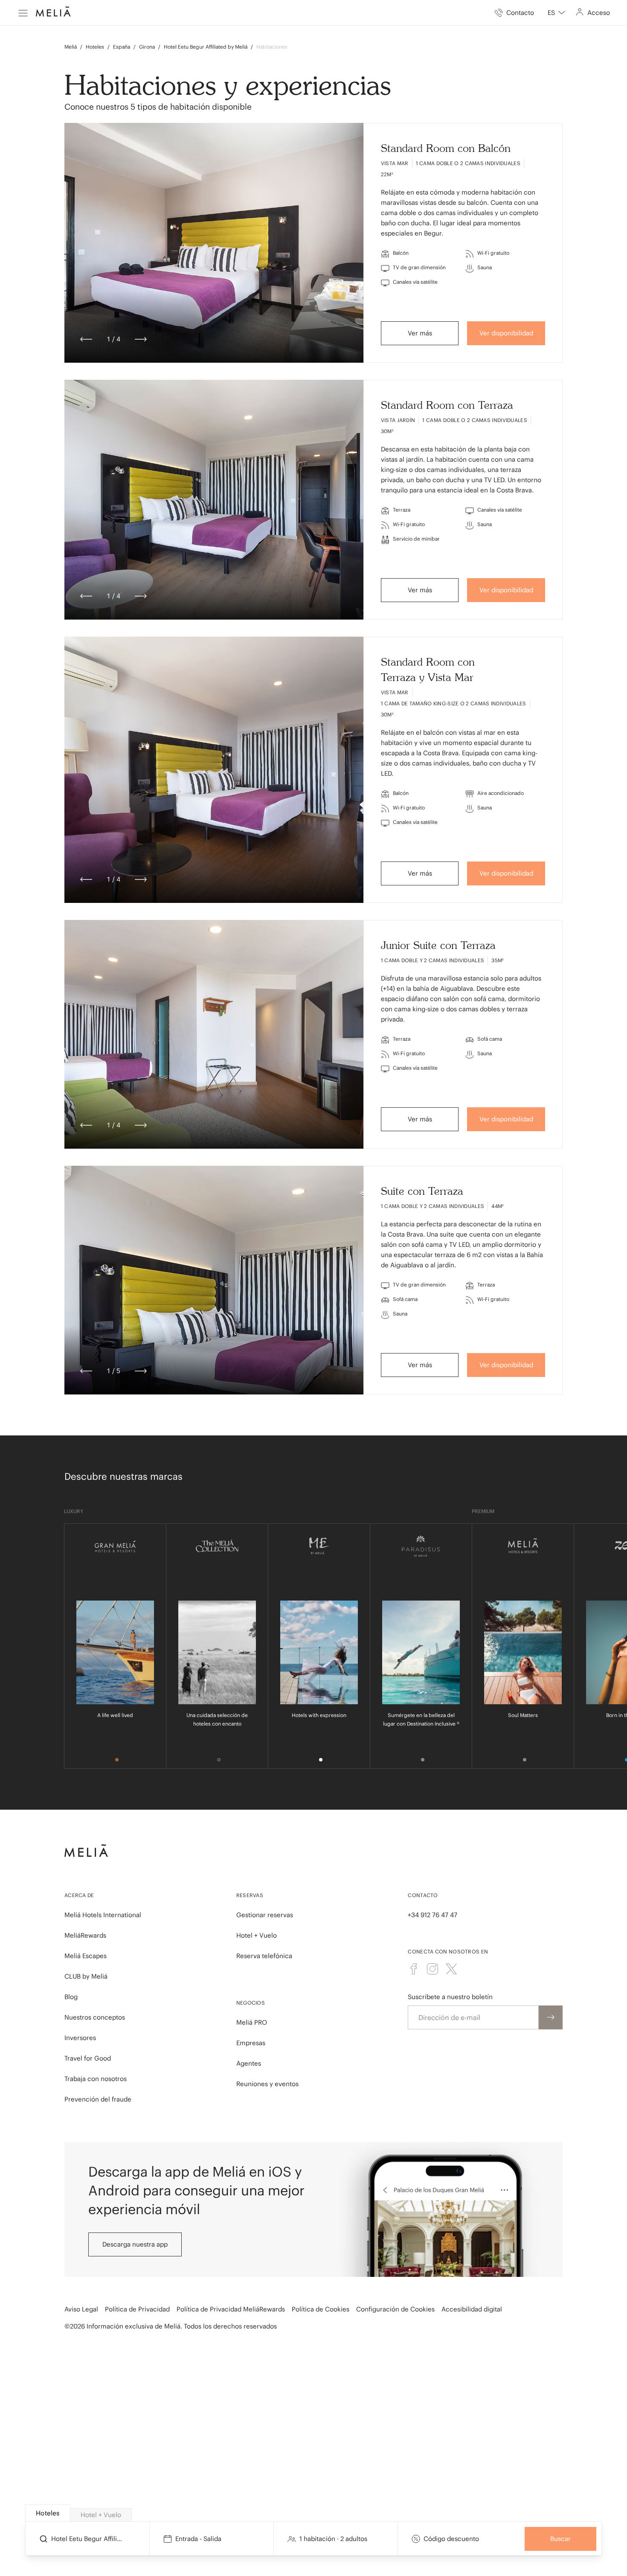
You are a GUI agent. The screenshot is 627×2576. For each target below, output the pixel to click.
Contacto (423, 1895)
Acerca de (79, 1895)
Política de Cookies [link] (321, 2309)
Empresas (251, 2043)
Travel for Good (88, 2058)
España (122, 47)
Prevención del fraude (98, 2099)
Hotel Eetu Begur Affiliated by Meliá (206, 47)
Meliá (71, 47)
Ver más (420, 333)
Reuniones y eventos (267, 2084)
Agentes (249, 2063)
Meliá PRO (252, 2022)
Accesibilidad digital (472, 2309)
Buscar (560, 2539)
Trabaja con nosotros (96, 2079)
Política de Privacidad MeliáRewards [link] (231, 2309)
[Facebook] (414, 1969)
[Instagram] (433, 1969)
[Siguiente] (141, 339)
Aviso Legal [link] (81, 2309)
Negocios (251, 2003)
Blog (71, 1997)
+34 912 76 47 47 (433, 1915)
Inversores (80, 2038)
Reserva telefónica (264, 1956)
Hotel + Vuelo (257, 1935)
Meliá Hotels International (103, 1915)
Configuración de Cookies (395, 2309)
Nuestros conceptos (95, 2017)
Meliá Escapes (86, 1956)
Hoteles (95, 47)
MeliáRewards (85, 1935)
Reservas (250, 1895)
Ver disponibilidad (506, 333)
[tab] (48, 2513)
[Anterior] (86, 339)
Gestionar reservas (265, 1915)
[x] (451, 1969)
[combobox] (556, 13)
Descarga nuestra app (135, 2244)
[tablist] (314, 2513)
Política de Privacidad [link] (137, 2309)
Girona (147, 47)
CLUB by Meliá (86, 1976)
